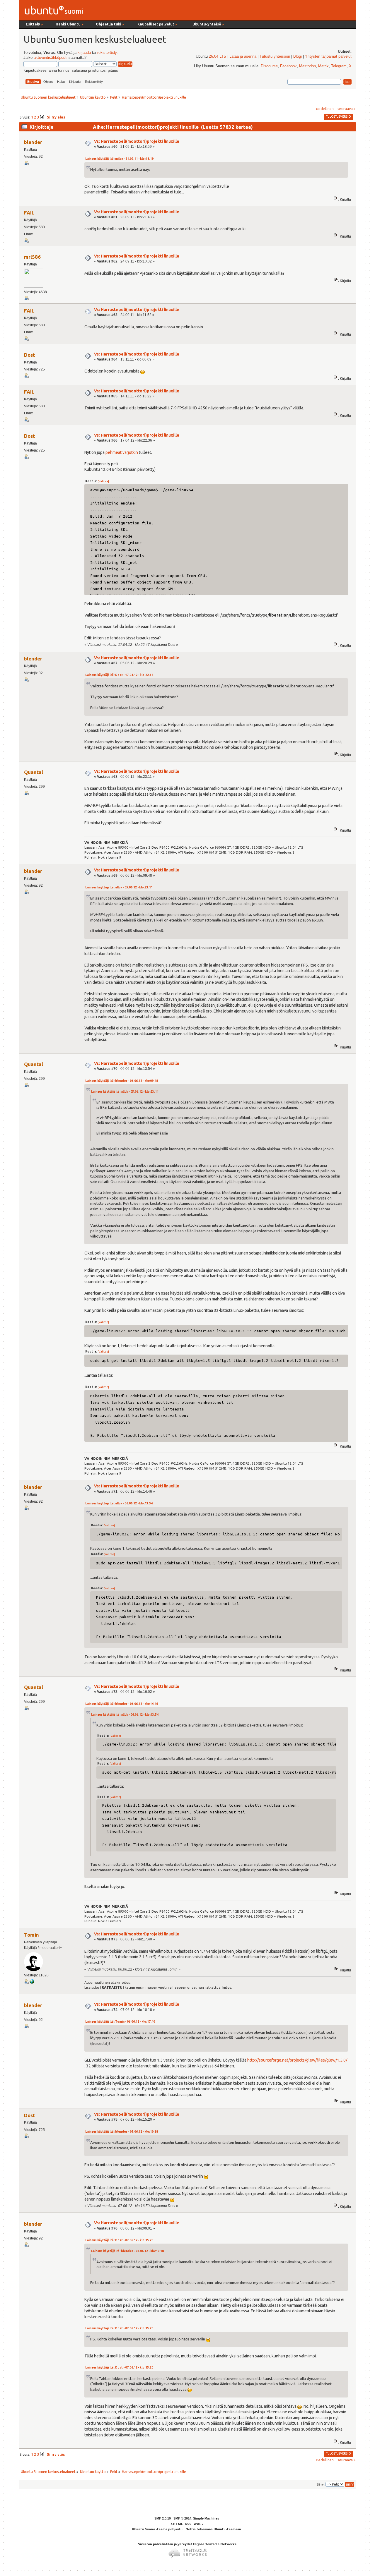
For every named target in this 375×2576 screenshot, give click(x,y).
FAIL (29, 213)
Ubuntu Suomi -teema (150, 2529)
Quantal (34, 772)
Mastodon (307, 66)
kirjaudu (84, 53)
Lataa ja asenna (243, 56)
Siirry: (321, 2484)
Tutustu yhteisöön (275, 56)
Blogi (298, 56)
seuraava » (346, 109)
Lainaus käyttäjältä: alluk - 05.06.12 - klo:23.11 (119, 887)
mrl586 (32, 257)
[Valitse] (103, 481)
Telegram (339, 66)
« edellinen (325, 109)
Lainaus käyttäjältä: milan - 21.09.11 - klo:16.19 (119, 159)
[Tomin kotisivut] (32, 1983)
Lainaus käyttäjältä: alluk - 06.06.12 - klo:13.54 (119, 1503)
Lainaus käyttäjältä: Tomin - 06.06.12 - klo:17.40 (120, 2022)
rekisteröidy (107, 53)
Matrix (323, 66)
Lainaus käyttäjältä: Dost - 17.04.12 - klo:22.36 (119, 675)
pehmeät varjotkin (122, 452)
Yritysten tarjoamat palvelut (328, 56)
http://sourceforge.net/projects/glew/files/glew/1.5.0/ (297, 2060)
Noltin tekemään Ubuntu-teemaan (213, 2529)
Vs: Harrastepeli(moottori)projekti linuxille (137, 141)
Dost (29, 355)
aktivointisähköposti (51, 58)
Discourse (269, 66)
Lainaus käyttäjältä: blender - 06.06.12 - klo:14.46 (122, 1704)
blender (33, 142)
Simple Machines (206, 2518)
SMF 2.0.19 (163, 2518)
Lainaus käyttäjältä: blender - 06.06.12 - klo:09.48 (122, 1081)
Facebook (288, 66)
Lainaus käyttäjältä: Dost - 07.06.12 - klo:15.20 (119, 2240)
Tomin (31, 1935)
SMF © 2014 (182, 2518)
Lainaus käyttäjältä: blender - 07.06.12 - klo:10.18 (122, 2132)
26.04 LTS (218, 56)
